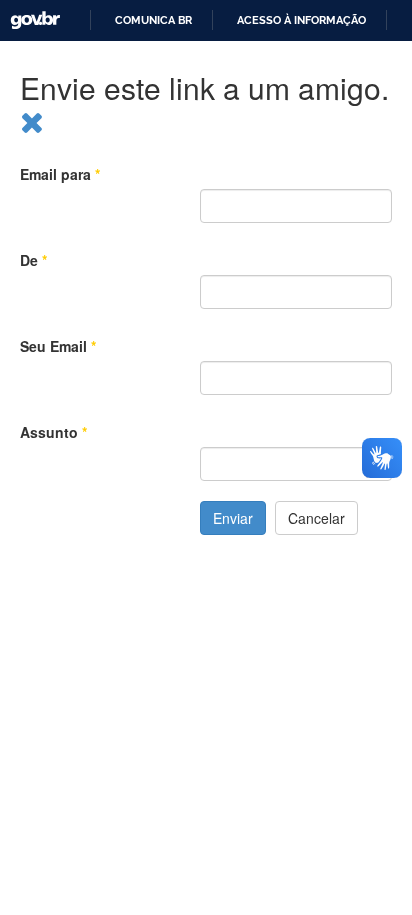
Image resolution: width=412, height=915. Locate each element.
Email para (60, 174)
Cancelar (316, 518)
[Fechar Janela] (32, 120)
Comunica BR (153, 20)
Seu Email (58, 346)
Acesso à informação (301, 20)
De (33, 260)
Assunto (53, 432)
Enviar (233, 518)
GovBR (28, 14)
